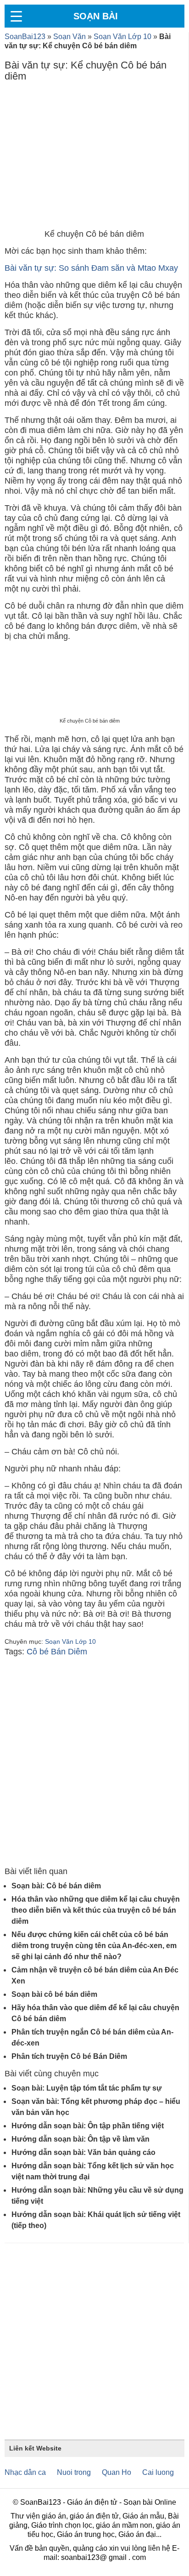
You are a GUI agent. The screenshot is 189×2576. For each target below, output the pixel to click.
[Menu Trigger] (16, 16)
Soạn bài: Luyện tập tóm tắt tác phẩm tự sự (87, 2088)
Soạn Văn (69, 37)
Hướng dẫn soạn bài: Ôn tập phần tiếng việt (88, 2126)
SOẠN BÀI (96, 16)
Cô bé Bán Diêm (57, 1652)
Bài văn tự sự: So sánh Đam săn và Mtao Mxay (91, 268)
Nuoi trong (74, 2472)
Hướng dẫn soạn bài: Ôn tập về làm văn (81, 2139)
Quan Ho (117, 2472)
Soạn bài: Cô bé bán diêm (56, 1886)
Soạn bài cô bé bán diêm (54, 1994)
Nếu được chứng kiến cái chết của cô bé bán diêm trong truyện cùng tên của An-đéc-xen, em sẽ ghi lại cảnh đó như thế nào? (94, 1946)
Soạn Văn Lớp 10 (122, 37)
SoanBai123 (25, 37)
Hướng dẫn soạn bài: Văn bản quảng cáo (83, 2152)
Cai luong (158, 2472)
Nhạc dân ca (25, 2472)
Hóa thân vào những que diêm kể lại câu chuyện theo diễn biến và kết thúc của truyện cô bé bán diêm (96, 1910)
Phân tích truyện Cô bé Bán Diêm (69, 2056)
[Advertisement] (94, 158)
